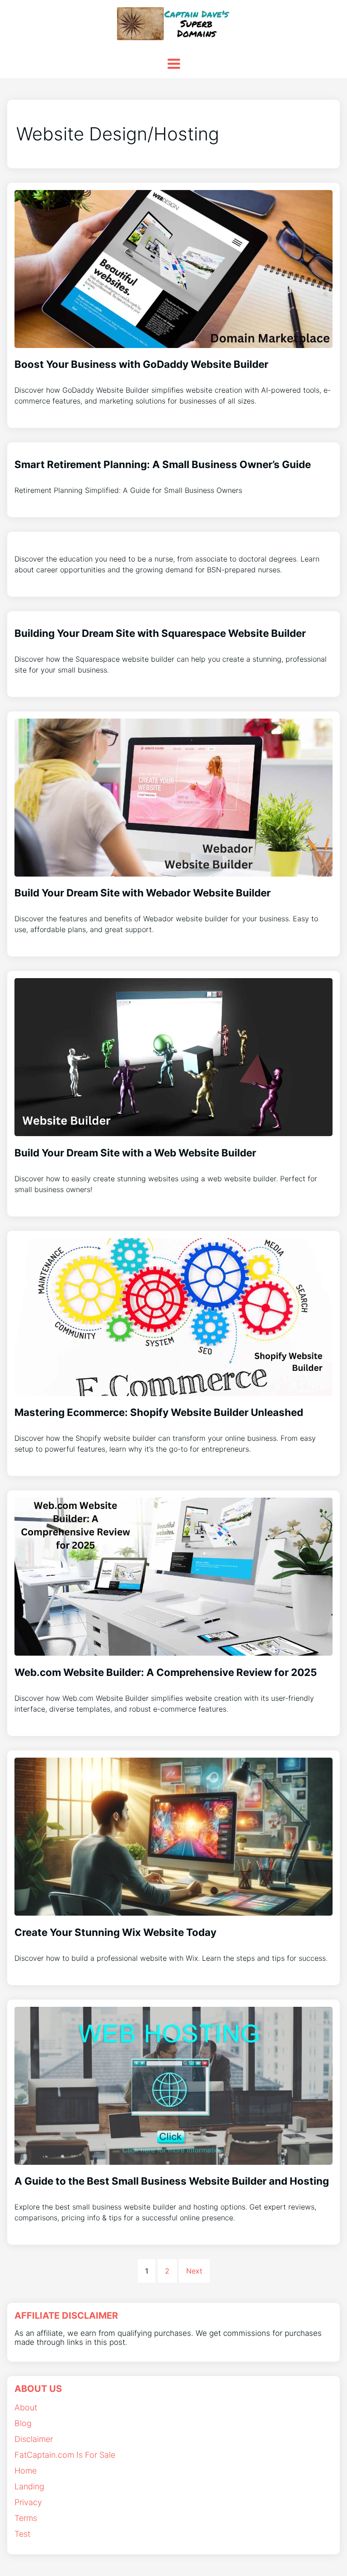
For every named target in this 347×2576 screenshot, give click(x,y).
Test (22, 2534)
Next (194, 2271)
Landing (29, 2486)
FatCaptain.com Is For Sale (65, 2455)
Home (26, 2471)
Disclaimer (34, 2439)
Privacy (28, 2502)
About (26, 2407)
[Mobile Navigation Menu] (173, 64)
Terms (26, 2518)
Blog (23, 2423)
